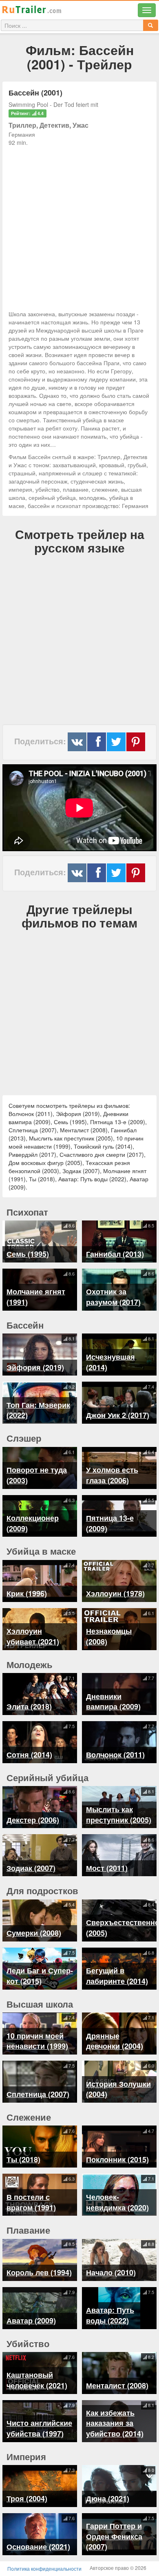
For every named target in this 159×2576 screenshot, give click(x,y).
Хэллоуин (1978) (115, 1593)
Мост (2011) (107, 1868)
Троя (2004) (27, 2498)
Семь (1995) (28, 1254)
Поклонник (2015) (117, 2159)
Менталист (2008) (117, 2385)
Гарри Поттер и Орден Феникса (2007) (114, 2536)
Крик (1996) (27, 1593)
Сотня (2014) (29, 1755)
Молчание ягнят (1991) (36, 1297)
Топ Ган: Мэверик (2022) (38, 1410)
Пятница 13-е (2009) (110, 1523)
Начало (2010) (111, 2272)
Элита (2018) (29, 1706)
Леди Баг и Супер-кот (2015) (40, 1976)
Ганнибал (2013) (115, 1254)
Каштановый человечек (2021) (37, 2380)
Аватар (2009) (31, 2321)
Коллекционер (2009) (33, 1523)
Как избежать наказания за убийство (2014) (115, 2423)
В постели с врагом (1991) (31, 2202)
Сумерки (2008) (34, 1933)
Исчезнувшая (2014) (110, 1362)
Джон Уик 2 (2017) (118, 1415)
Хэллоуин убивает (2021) (33, 1636)
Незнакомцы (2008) (109, 1636)
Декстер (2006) (33, 1820)
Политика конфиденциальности (44, 2568)
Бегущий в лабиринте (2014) (117, 1976)
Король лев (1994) (39, 2272)
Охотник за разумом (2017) (113, 1297)
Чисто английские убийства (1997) (39, 2428)
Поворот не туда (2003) (37, 1475)
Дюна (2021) (108, 2498)
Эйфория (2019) (35, 1367)
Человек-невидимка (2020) (117, 2202)
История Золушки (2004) (118, 2089)
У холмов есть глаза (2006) (112, 1475)
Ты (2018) (23, 2159)
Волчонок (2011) (115, 1755)
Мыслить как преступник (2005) (119, 1815)
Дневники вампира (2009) (113, 1702)
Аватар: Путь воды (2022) (110, 2315)
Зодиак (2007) (31, 1868)
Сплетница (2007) (38, 2094)
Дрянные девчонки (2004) (115, 2041)
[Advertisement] (79, 226)
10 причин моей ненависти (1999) (37, 2041)
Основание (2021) (38, 2547)
